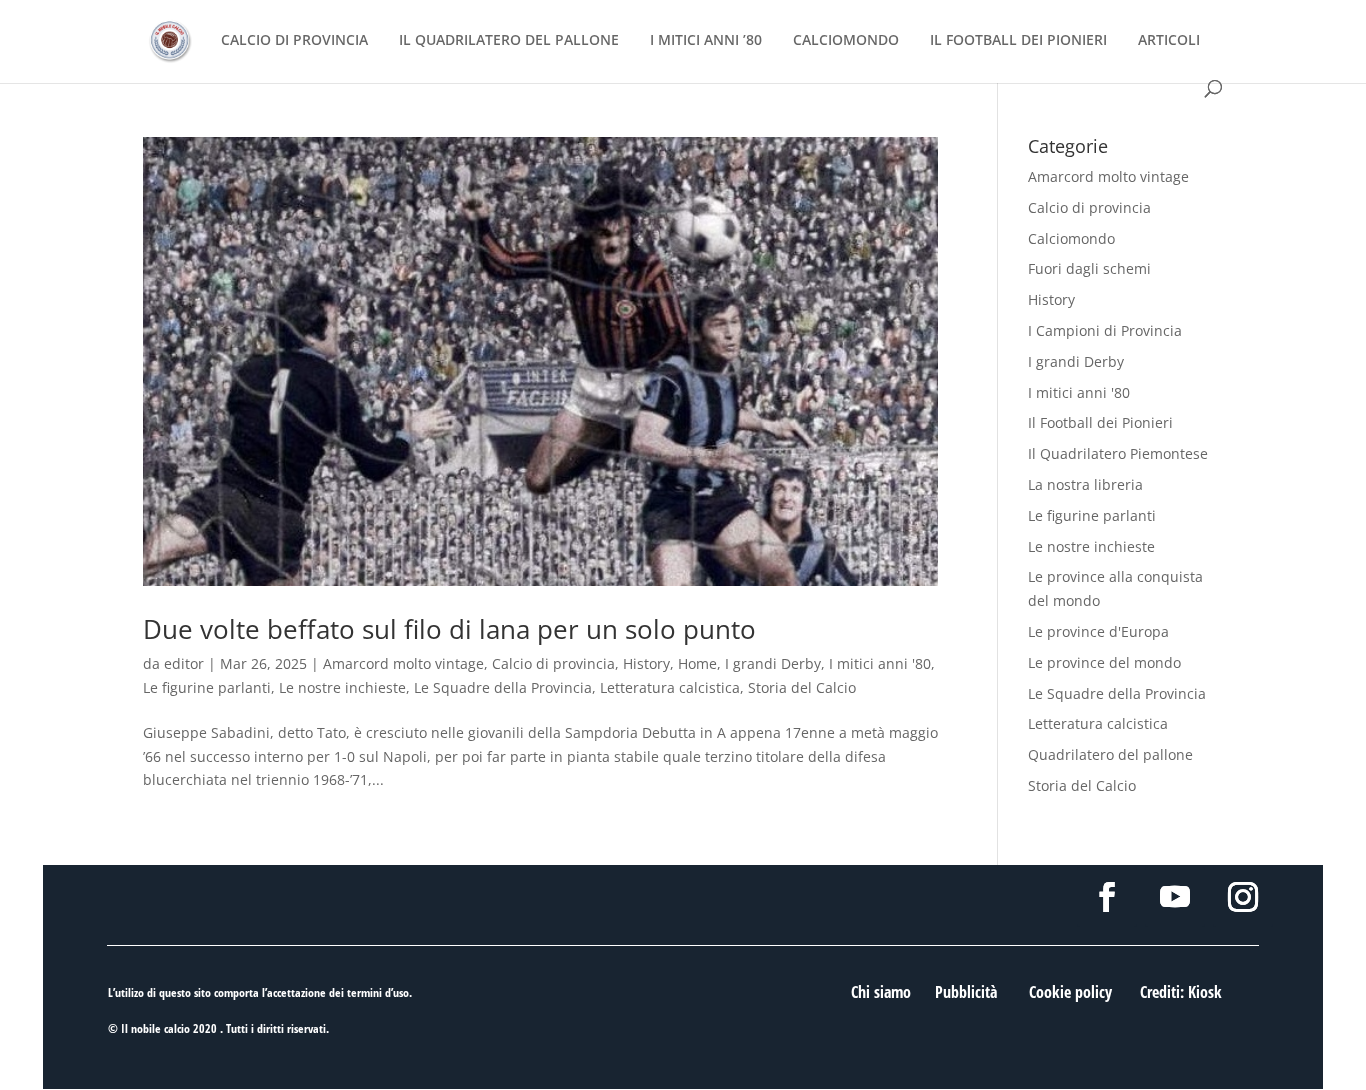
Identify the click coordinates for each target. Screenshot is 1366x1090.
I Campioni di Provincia (1105, 330)
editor (184, 663)
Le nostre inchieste (342, 687)
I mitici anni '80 (880, 663)
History (646, 663)
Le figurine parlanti (207, 687)
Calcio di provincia (553, 663)
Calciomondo (1071, 238)
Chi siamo (881, 992)
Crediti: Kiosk (1181, 992)
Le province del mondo (1104, 662)
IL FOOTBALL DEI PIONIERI (1018, 41)
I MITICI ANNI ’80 (706, 41)
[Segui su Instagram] (1243, 897)
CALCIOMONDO (846, 41)
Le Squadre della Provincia (503, 687)
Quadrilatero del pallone (1110, 754)
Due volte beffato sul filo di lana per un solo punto (449, 629)
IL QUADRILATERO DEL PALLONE (509, 41)
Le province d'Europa (1098, 631)
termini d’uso (378, 992)
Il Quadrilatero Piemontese (1118, 453)
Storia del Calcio (802, 687)
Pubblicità (966, 992)
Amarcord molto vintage (403, 663)
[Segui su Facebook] (1107, 897)
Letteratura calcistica (670, 687)
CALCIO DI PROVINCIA (294, 41)
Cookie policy (1070, 992)
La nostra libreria (1085, 484)
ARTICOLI (1169, 41)
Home (697, 663)
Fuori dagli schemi (1089, 268)
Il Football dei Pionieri (1100, 422)
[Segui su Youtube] (1175, 897)
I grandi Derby (773, 663)
